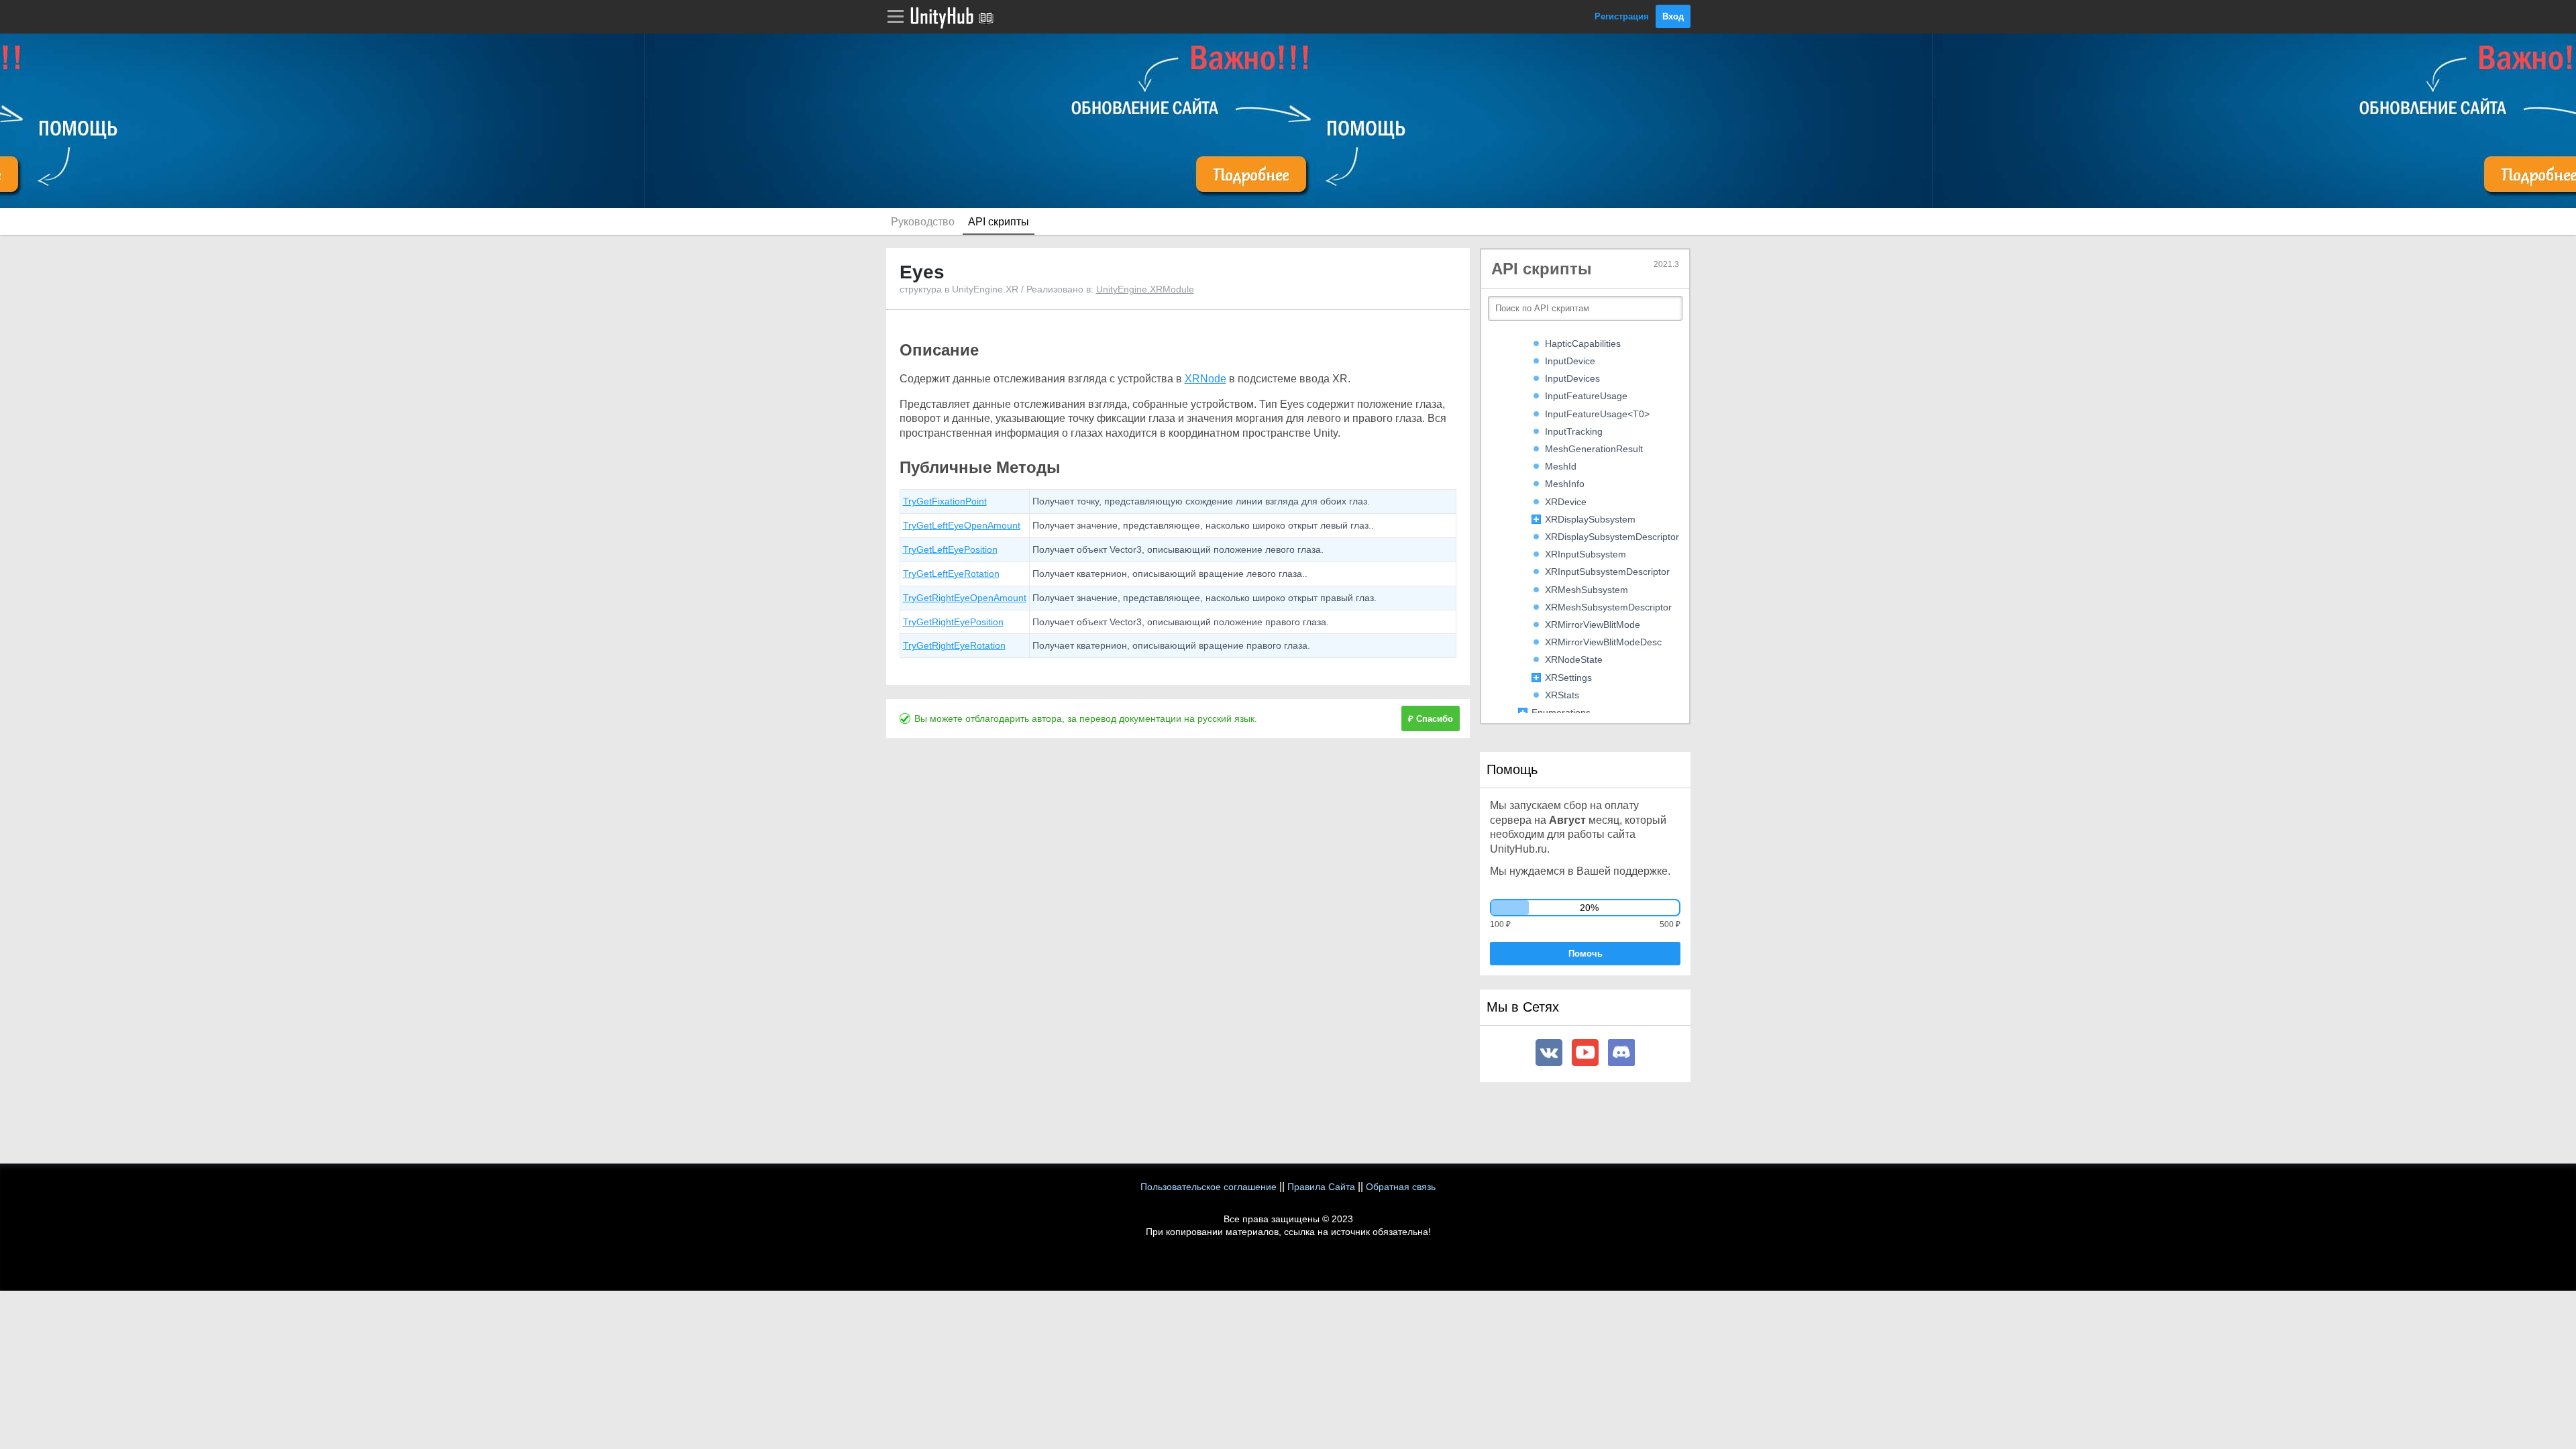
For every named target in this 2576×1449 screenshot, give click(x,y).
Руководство (923, 222)
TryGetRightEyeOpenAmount (965, 598)
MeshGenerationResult (1594, 449)
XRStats (1562, 695)
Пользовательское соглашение (1209, 1187)
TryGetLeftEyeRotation (951, 574)
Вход (1673, 16)
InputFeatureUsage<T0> (1597, 414)
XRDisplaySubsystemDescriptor (1612, 537)
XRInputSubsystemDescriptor (1607, 572)
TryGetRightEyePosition (953, 622)
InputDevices (1572, 378)
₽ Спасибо (1431, 719)
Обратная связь (1401, 1187)
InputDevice (1570, 361)
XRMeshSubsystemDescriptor (1608, 607)
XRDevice (1566, 502)
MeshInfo (1565, 484)
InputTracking (1574, 431)
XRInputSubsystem (1586, 554)
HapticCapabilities (1583, 343)
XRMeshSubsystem (1587, 590)
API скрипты (999, 222)
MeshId (1561, 466)
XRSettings (1568, 678)
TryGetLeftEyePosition (950, 549)
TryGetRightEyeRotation (954, 645)
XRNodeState (1574, 659)
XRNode (1205, 379)
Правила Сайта (1321, 1187)
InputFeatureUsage (1586, 396)
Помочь (1586, 954)
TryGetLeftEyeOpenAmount (962, 525)
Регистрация (1622, 16)
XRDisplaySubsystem (1590, 519)
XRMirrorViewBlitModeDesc (1603, 642)
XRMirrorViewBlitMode (1593, 625)
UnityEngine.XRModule (1145, 289)
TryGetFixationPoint (945, 501)
